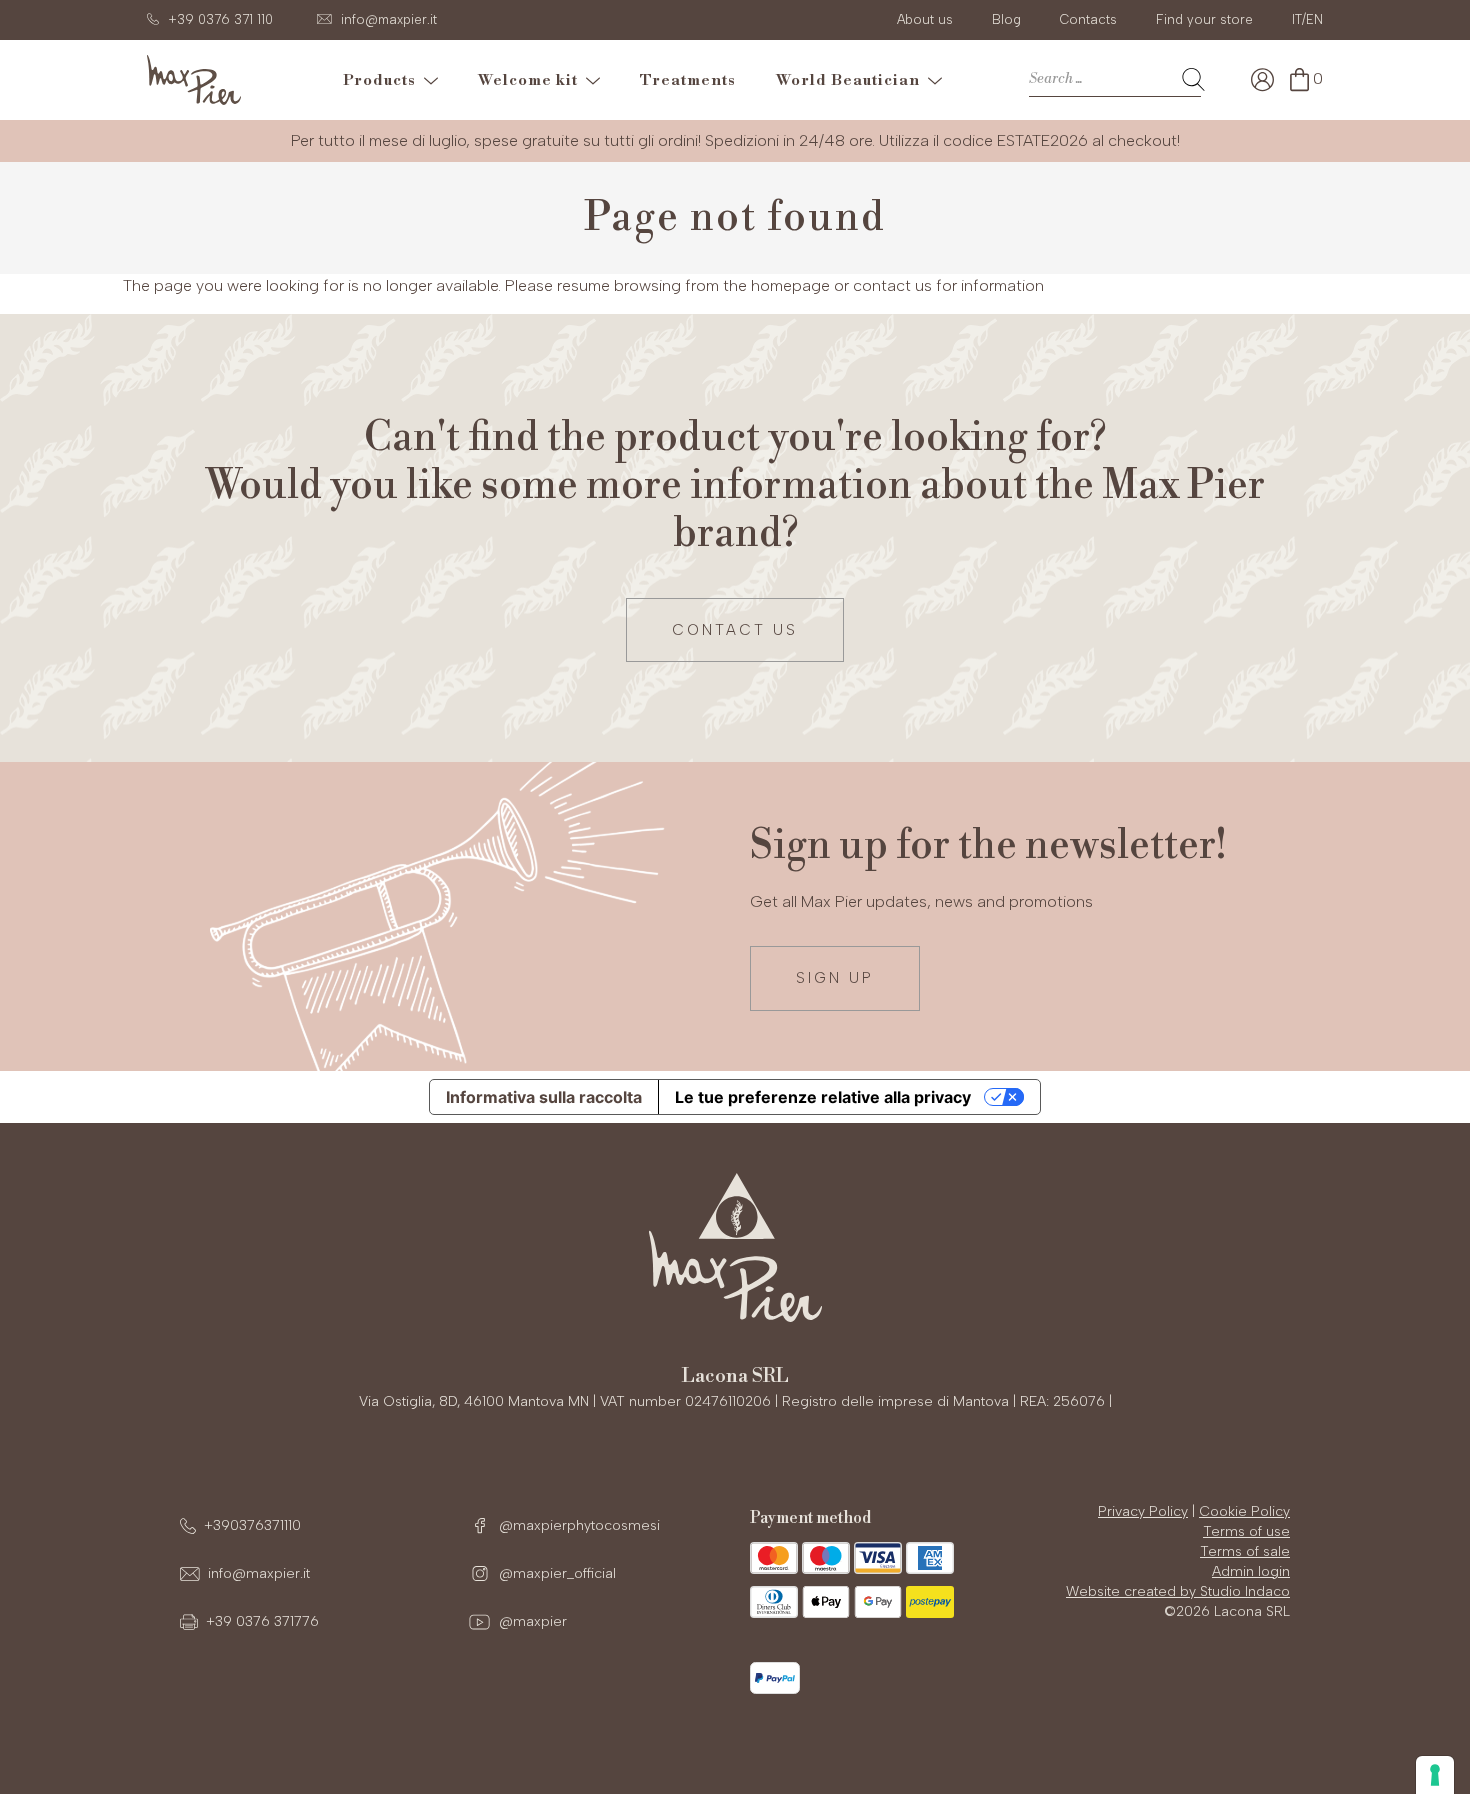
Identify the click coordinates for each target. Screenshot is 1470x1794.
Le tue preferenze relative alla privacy (823, 1097)
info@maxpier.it (259, 1573)
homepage (790, 285)
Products (383, 80)
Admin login (1251, 1571)
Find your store (1204, 19)
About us (925, 19)
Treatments (688, 80)
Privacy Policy (1143, 1511)
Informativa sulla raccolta (544, 1097)
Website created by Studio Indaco (1178, 1591)
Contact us (735, 630)
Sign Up (835, 978)
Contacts (1088, 19)
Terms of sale (1245, 1551)
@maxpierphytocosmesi (577, 1525)
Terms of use (1246, 1531)
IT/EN (1307, 19)
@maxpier (531, 1621)
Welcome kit (532, 80)
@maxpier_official (555, 1573)
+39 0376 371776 (262, 1621)
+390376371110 (252, 1525)
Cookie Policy (1244, 1511)
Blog (1006, 19)
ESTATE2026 (1042, 140)
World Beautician (852, 80)
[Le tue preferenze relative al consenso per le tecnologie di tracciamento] (1435, 1775)
